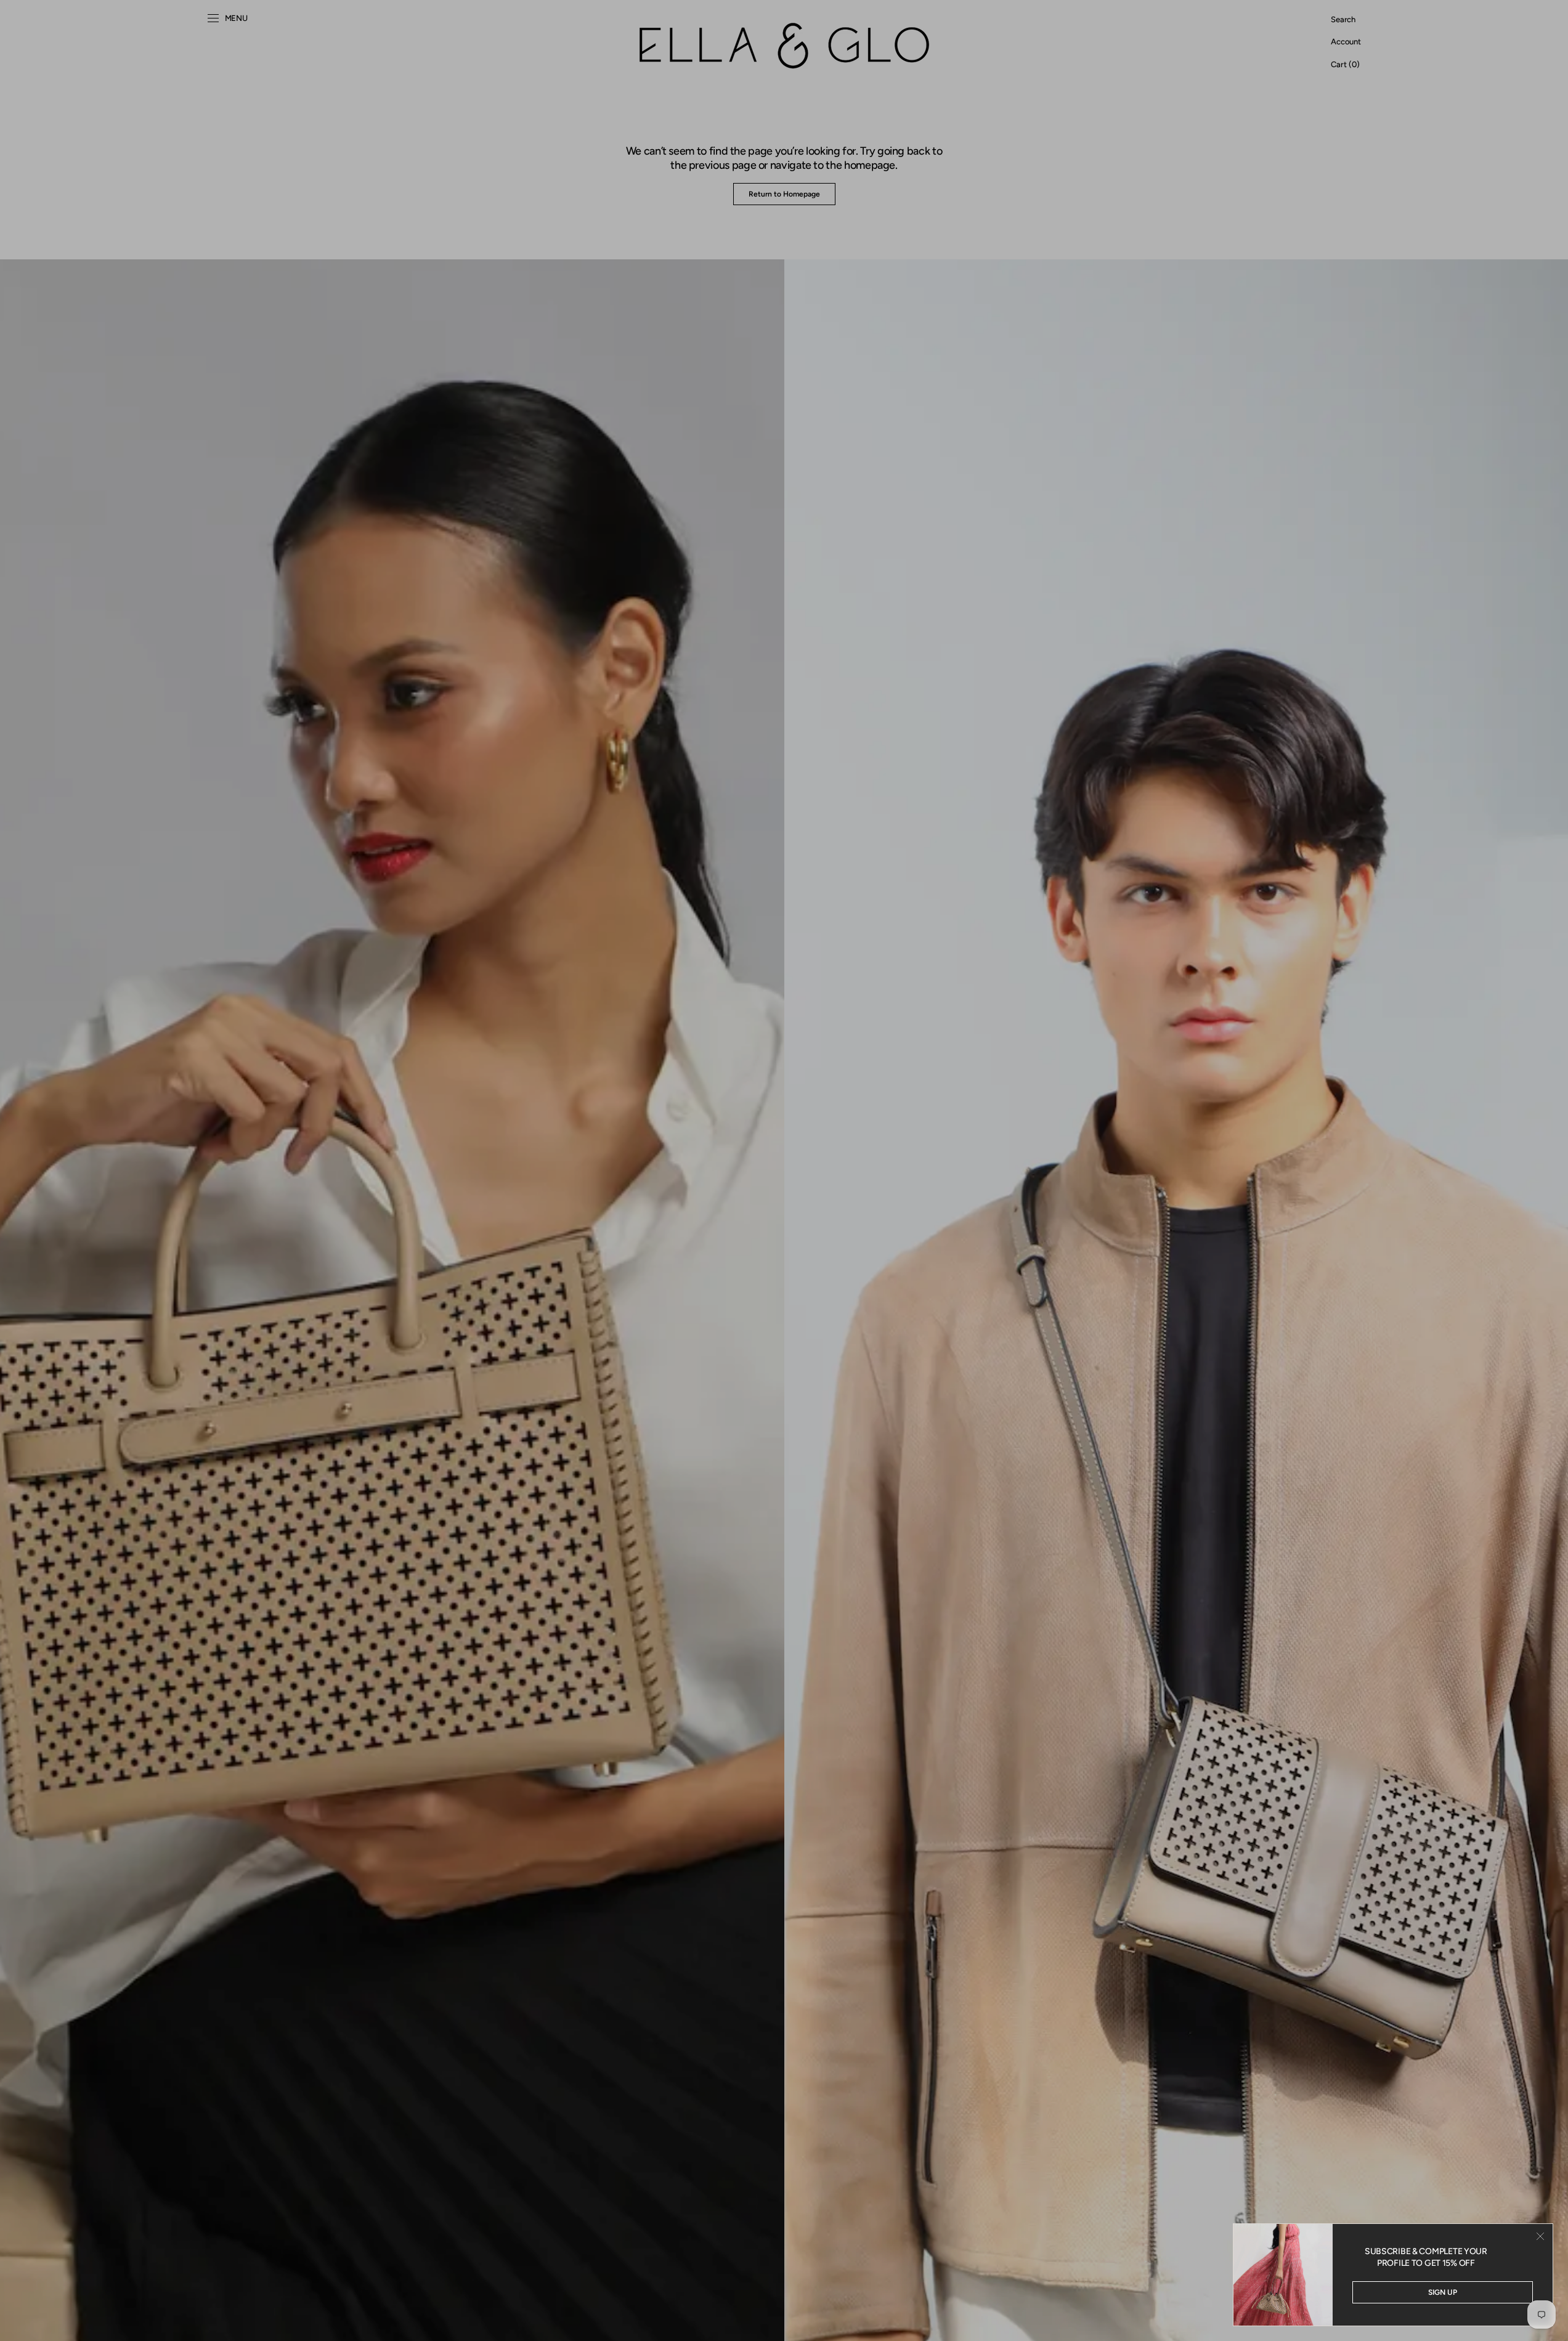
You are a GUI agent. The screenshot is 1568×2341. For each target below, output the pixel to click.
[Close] (1540, 2236)
